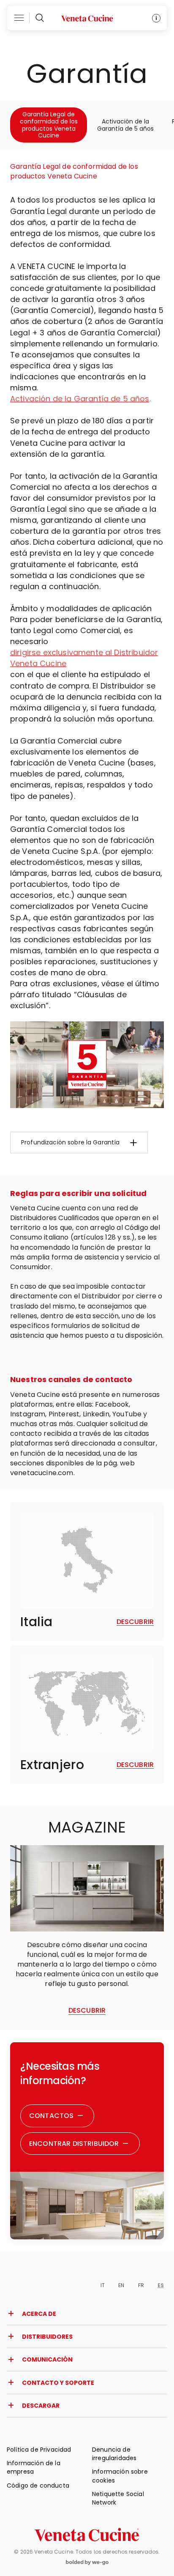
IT (103, 2285)
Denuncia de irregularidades (114, 2454)
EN (121, 2285)
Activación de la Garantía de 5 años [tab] (125, 125)
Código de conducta (38, 2485)
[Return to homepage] (87, 2535)
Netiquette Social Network (118, 2498)
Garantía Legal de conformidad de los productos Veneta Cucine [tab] (49, 125)
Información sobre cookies (120, 2476)
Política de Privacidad (39, 2450)
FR (141, 2285)
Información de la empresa (34, 2467)
